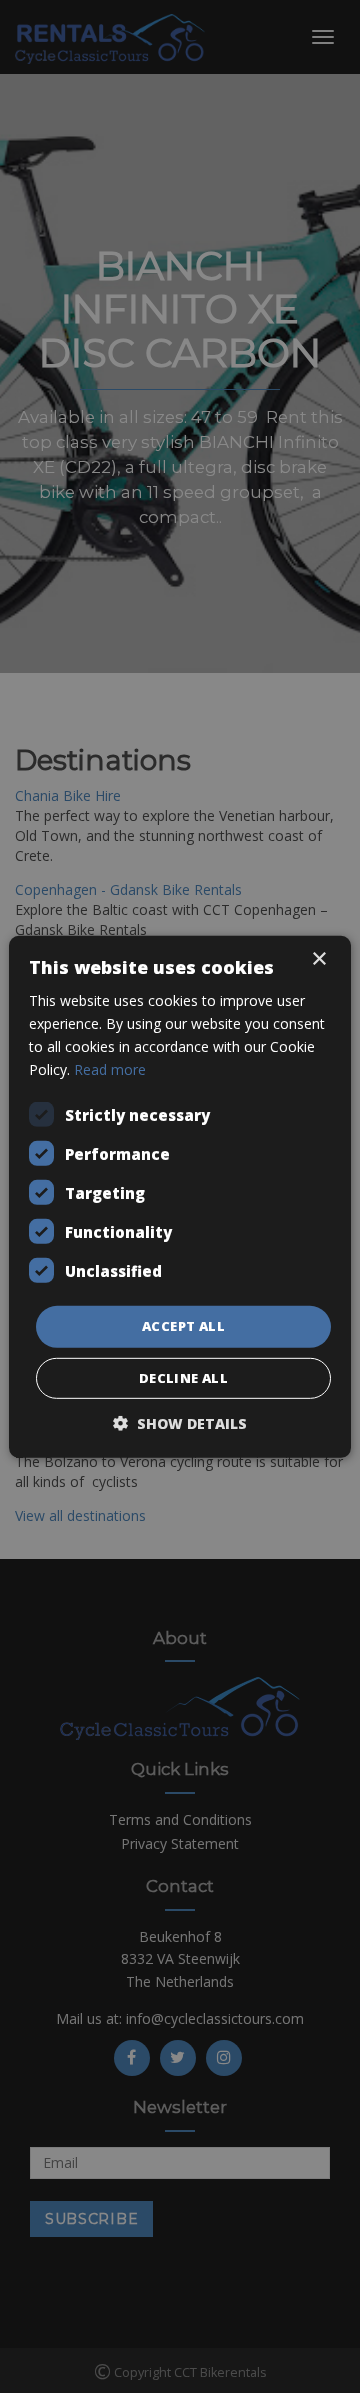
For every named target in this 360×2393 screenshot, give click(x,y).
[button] (180, 1423)
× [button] (318, 958)
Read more (110, 1069)
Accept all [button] (183, 1326)
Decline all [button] (183, 1378)
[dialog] (180, 1196)
